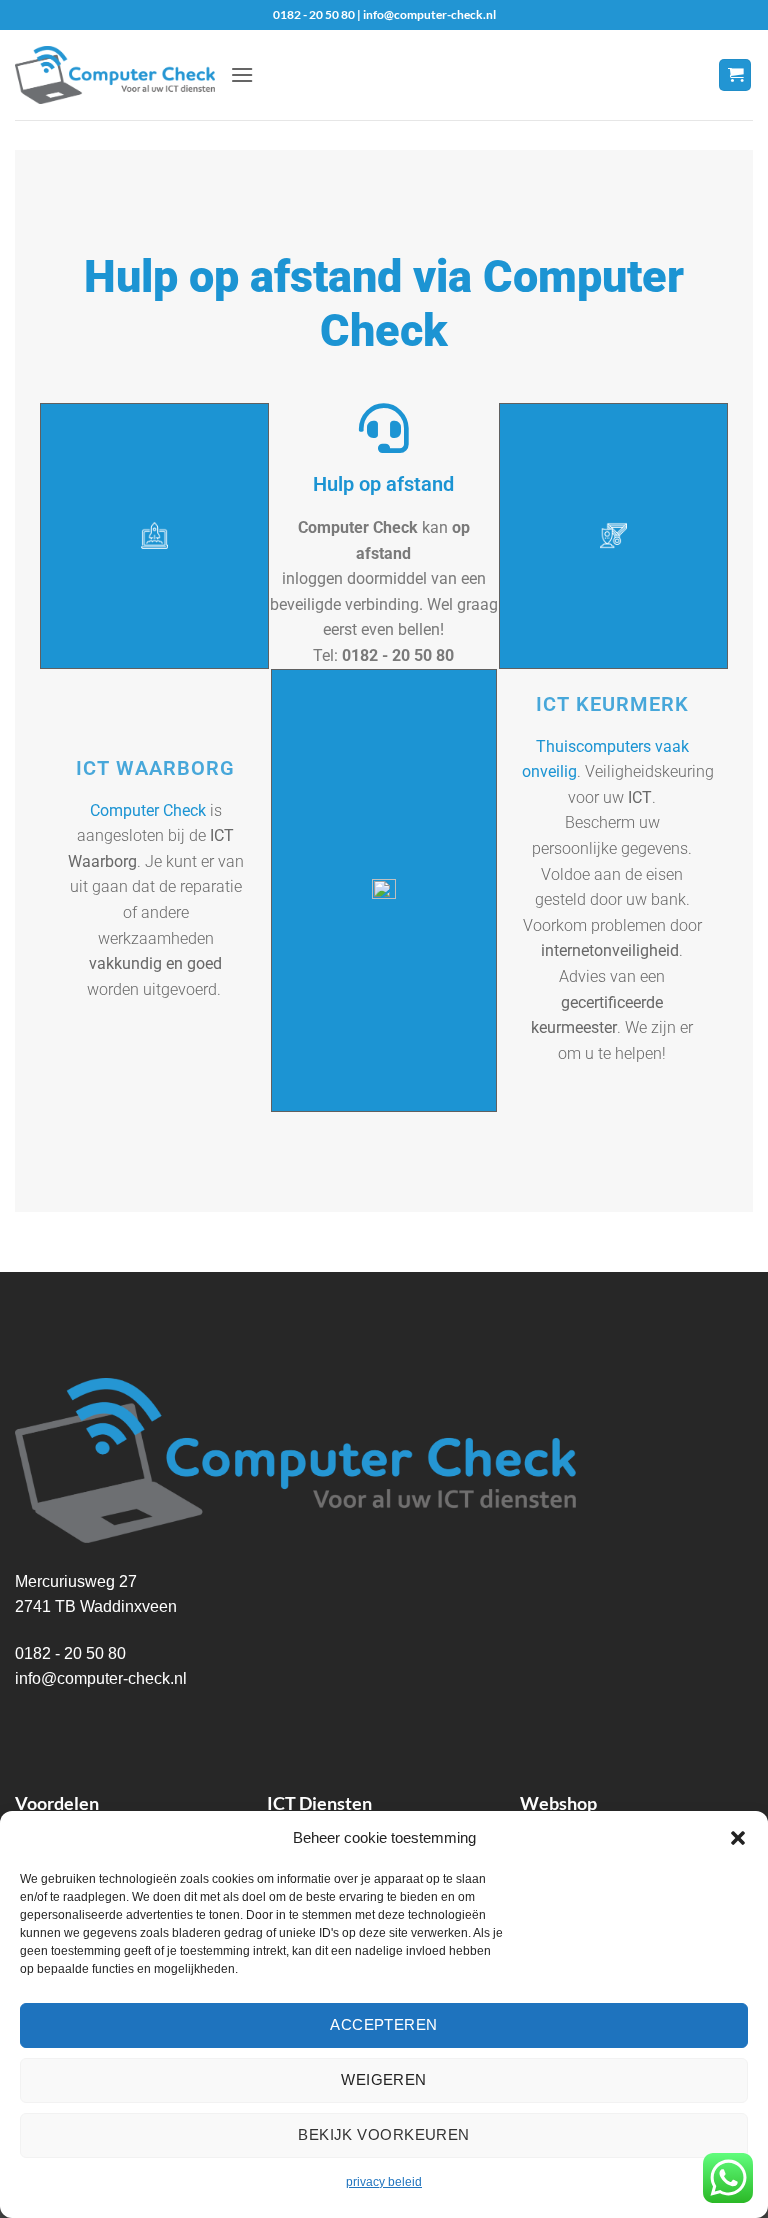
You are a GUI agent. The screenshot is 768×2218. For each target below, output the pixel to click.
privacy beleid (384, 2182)
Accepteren (384, 2024)
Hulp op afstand (383, 484)
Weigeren (384, 2079)
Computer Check (148, 810)
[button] (738, 1838)
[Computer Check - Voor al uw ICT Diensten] (115, 75)
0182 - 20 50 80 (70, 1653)
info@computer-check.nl (101, 1678)
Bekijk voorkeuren (384, 2134)
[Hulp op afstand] (384, 428)
